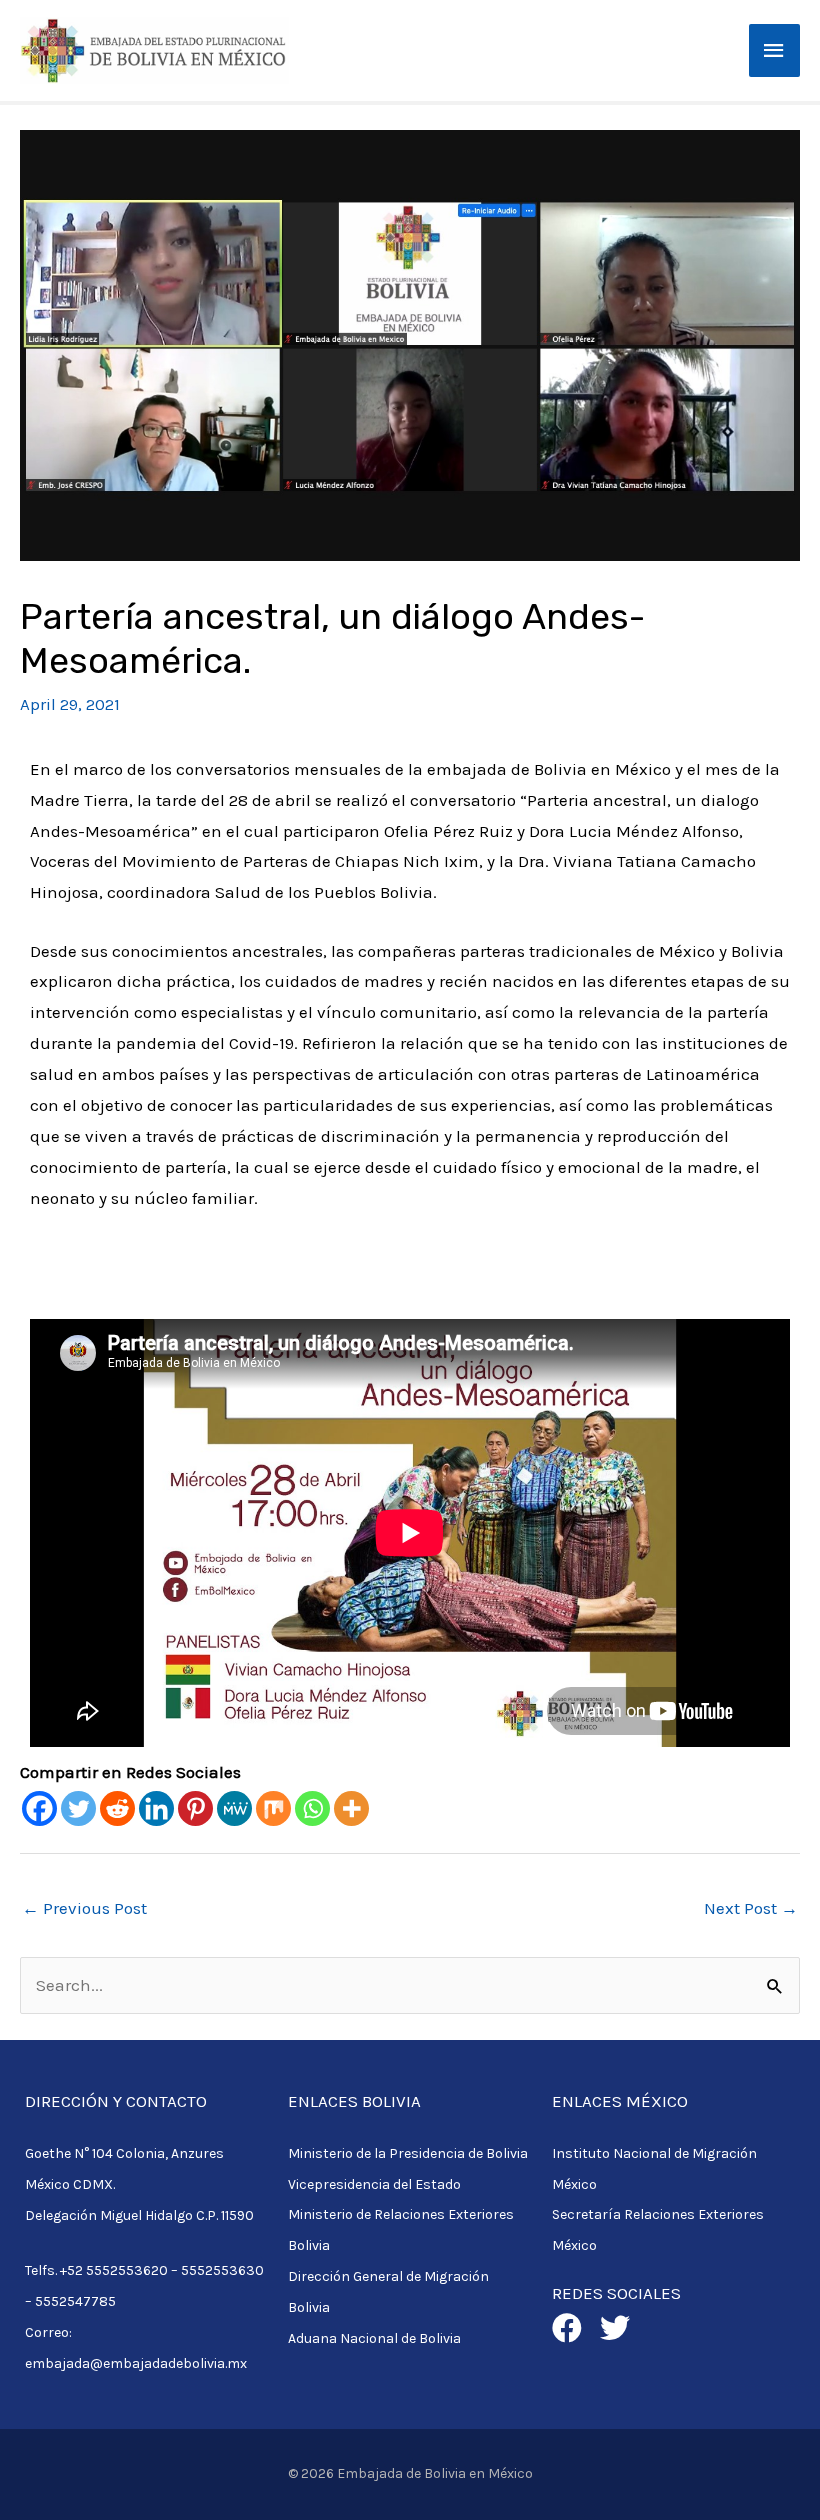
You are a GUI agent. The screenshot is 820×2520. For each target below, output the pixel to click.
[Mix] (273, 1808)
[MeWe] (234, 1808)
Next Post (751, 1908)
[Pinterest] (195, 1808)
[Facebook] (39, 1808)
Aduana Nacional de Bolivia (374, 2338)
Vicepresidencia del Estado (374, 2184)
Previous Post (84, 1908)
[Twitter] (78, 1808)
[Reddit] (117, 1808)
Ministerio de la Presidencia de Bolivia (408, 2153)
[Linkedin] (156, 1808)
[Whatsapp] (312, 1808)
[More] (351, 1808)
